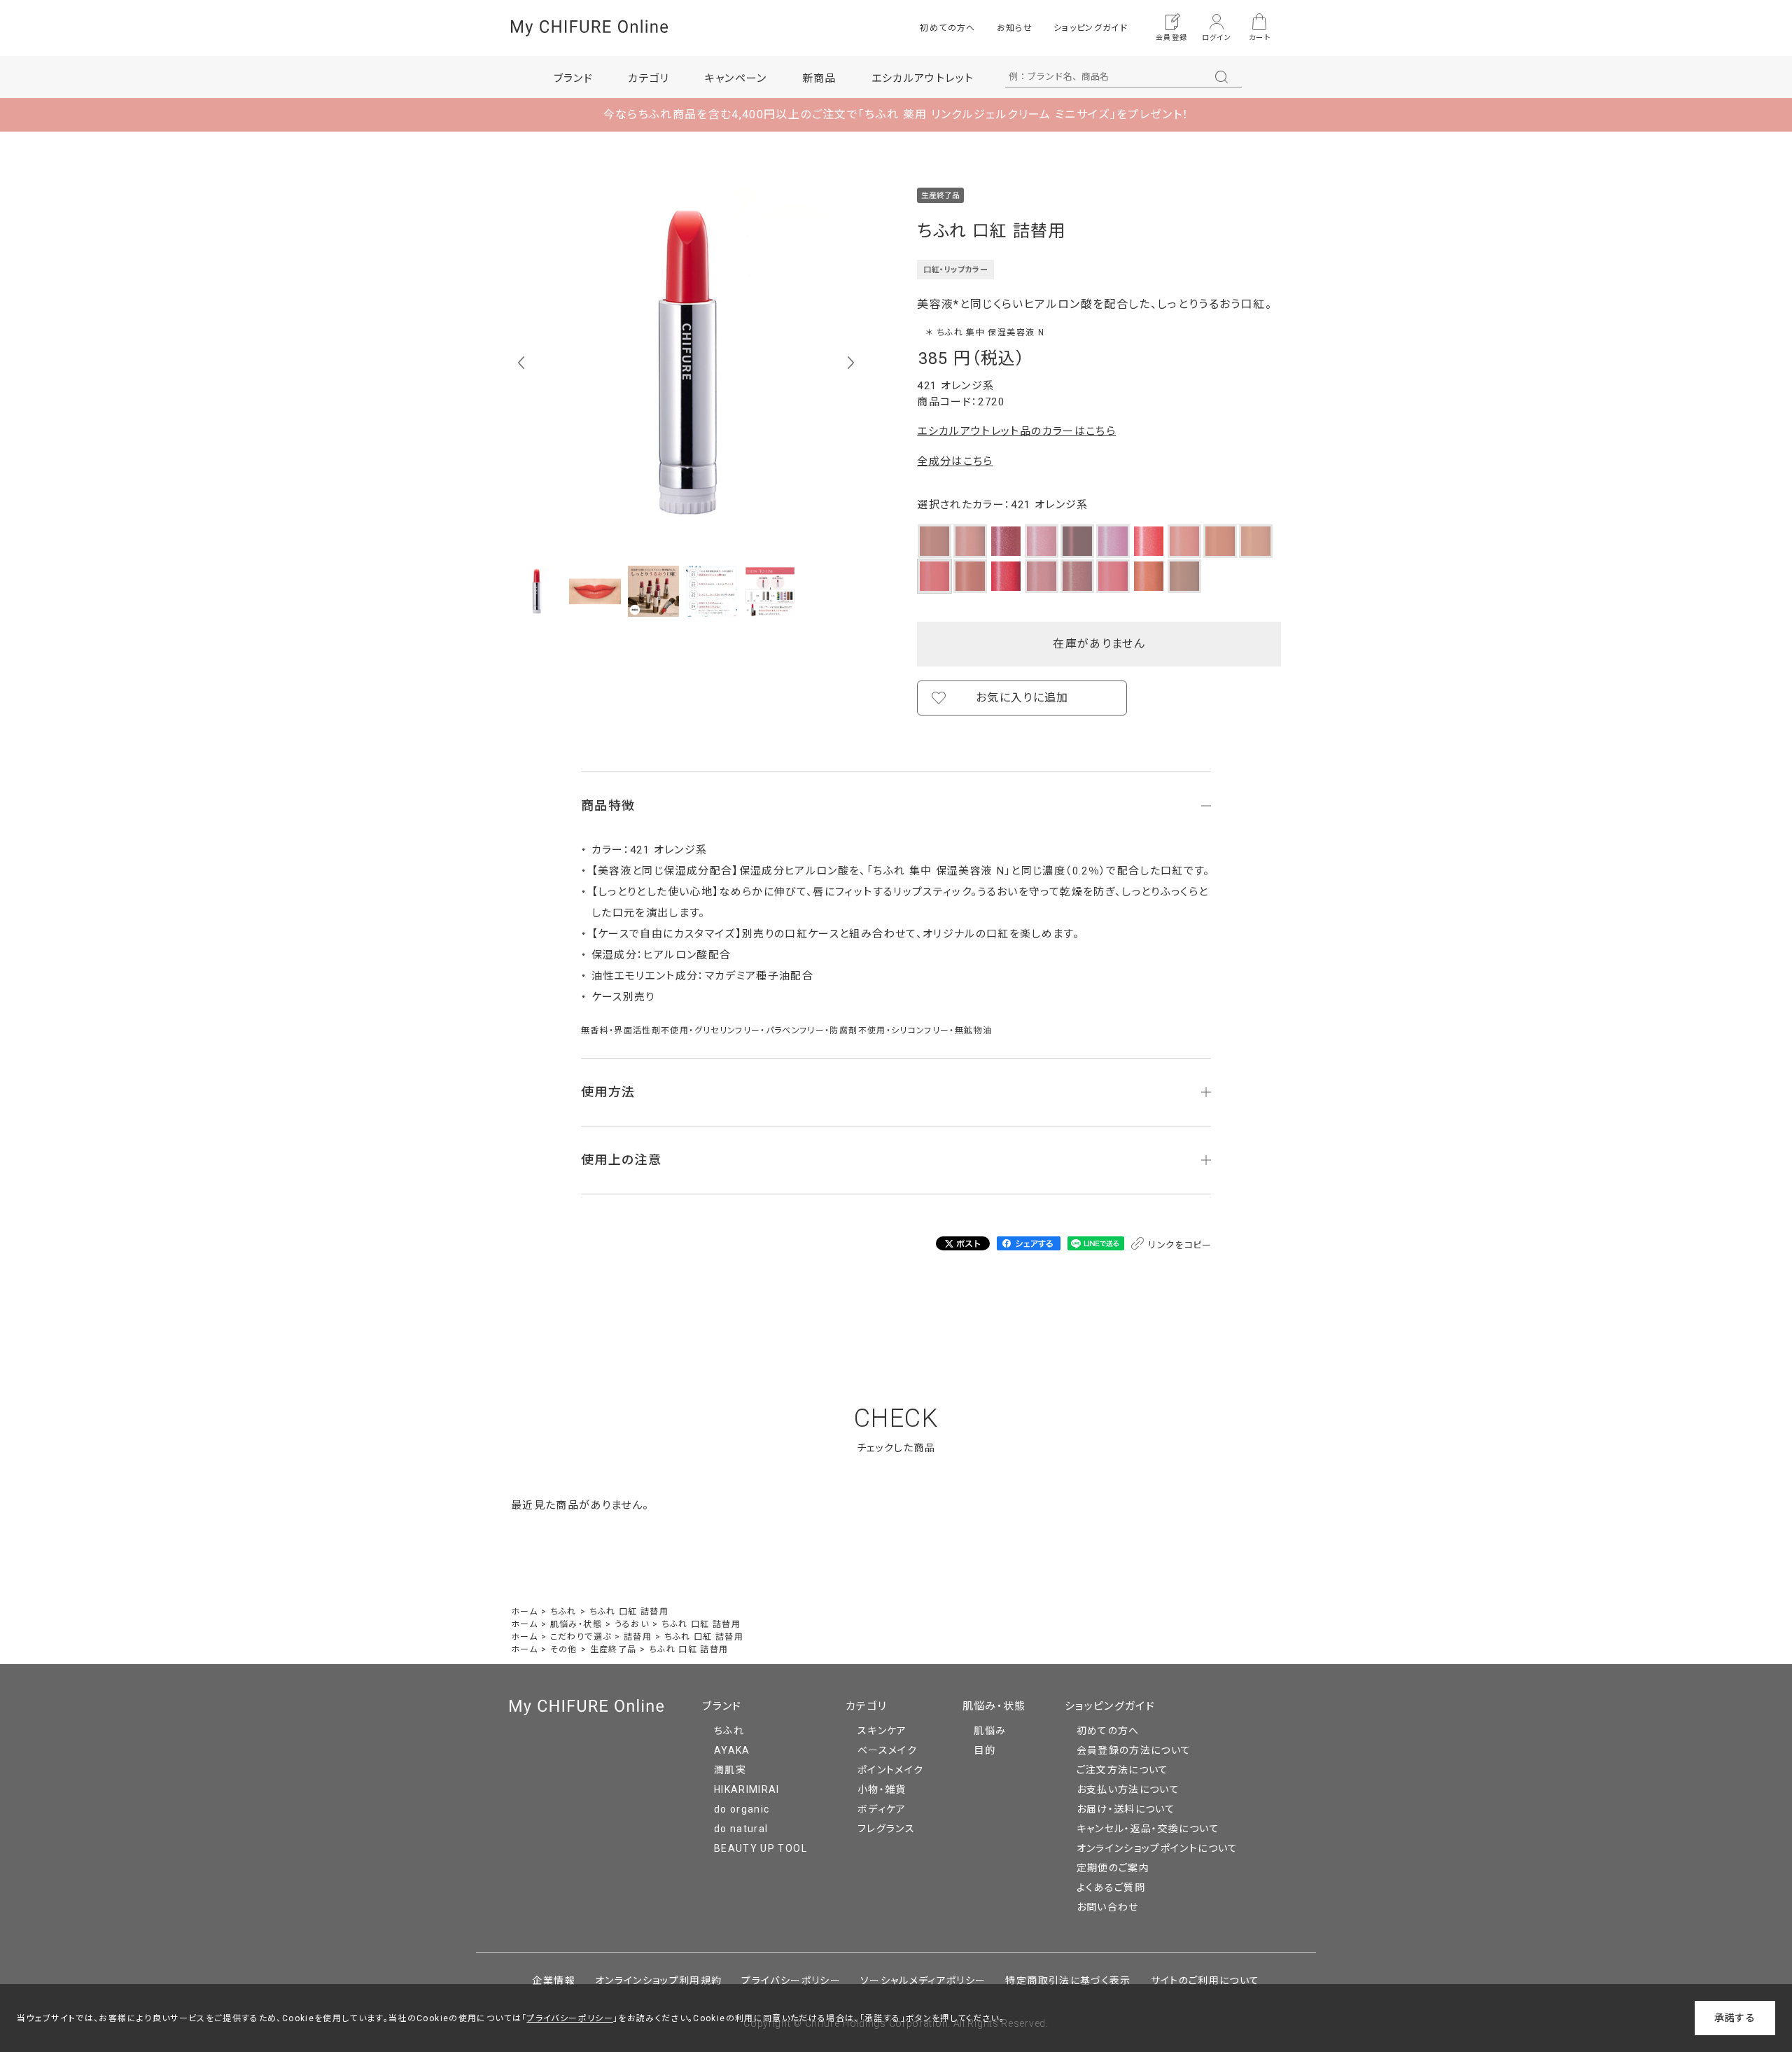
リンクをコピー (1179, 1245)
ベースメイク (887, 1750)
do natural (741, 1829)
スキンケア (882, 1731)
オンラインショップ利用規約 (659, 1981)
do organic (742, 1809)
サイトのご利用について (1205, 1981)
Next (851, 363)
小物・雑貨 (882, 1789)
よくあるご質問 (1111, 1887)
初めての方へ (947, 28)
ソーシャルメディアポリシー (923, 1981)
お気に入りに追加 (1022, 698)
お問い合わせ (1108, 1907)
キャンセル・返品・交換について (1148, 1829)
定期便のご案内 (1113, 1868)
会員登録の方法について (1134, 1750)
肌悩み (990, 1731)
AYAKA (732, 1750)
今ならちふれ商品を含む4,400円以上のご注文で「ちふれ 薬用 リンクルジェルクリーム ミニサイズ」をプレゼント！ (896, 114)
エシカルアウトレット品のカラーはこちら (1016, 431)
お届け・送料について (1126, 1809)
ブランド (722, 1706)
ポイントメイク (890, 1770)
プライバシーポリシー (791, 1981)
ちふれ (729, 1731)
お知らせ (1015, 28)
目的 (985, 1750)
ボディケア (882, 1809)
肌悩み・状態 (994, 1706)
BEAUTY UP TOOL (761, 1848)
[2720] (537, 591)
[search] (1221, 77)
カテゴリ (866, 1706)
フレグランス (886, 1829)
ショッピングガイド (1091, 28)
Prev (521, 363)
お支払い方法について (1128, 1789)
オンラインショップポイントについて (1157, 1848)
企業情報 (553, 1981)
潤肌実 (730, 1770)
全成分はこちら (955, 461)
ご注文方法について (1123, 1770)
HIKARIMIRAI (747, 1789)
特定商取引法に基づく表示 (1068, 1981)
